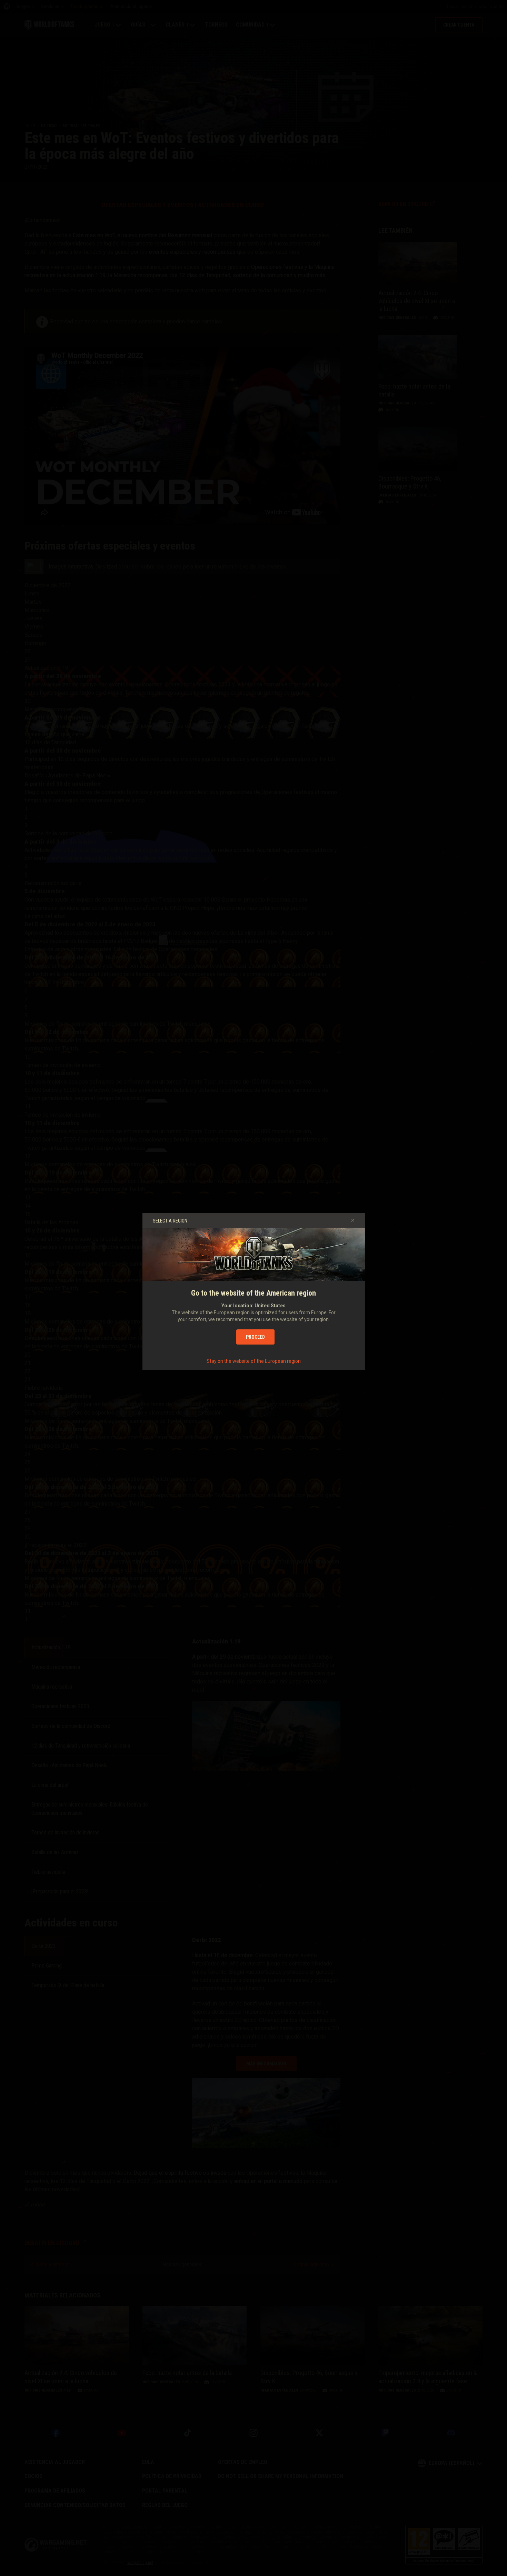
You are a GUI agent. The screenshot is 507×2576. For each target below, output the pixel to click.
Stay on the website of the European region (254, 1361)
